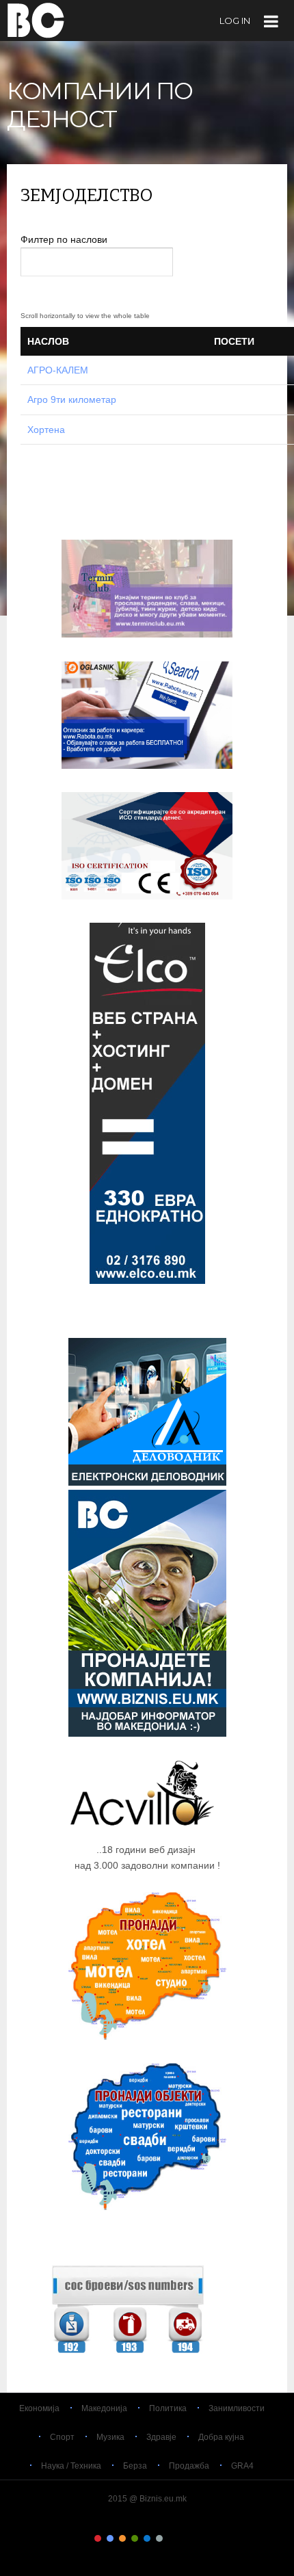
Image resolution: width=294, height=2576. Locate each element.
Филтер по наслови (65, 239)
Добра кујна (221, 2437)
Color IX (196, 2538)
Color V (147, 2538)
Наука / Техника (71, 2466)
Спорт (62, 2437)
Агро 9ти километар (72, 399)
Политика (168, 2408)
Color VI (159, 2538)
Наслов (48, 341)
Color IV (135, 2538)
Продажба (189, 2466)
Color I (98, 2538)
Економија (39, 2408)
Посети (234, 341)
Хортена (46, 430)
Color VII (172, 2538)
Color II (110, 2538)
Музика (110, 2437)
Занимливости (237, 2408)
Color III (122, 2538)
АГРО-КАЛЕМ (58, 370)
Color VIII (184, 2538)
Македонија (104, 2408)
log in (235, 21)
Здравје (161, 2437)
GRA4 (242, 2466)
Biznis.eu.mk (36, 20)
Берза (135, 2466)
